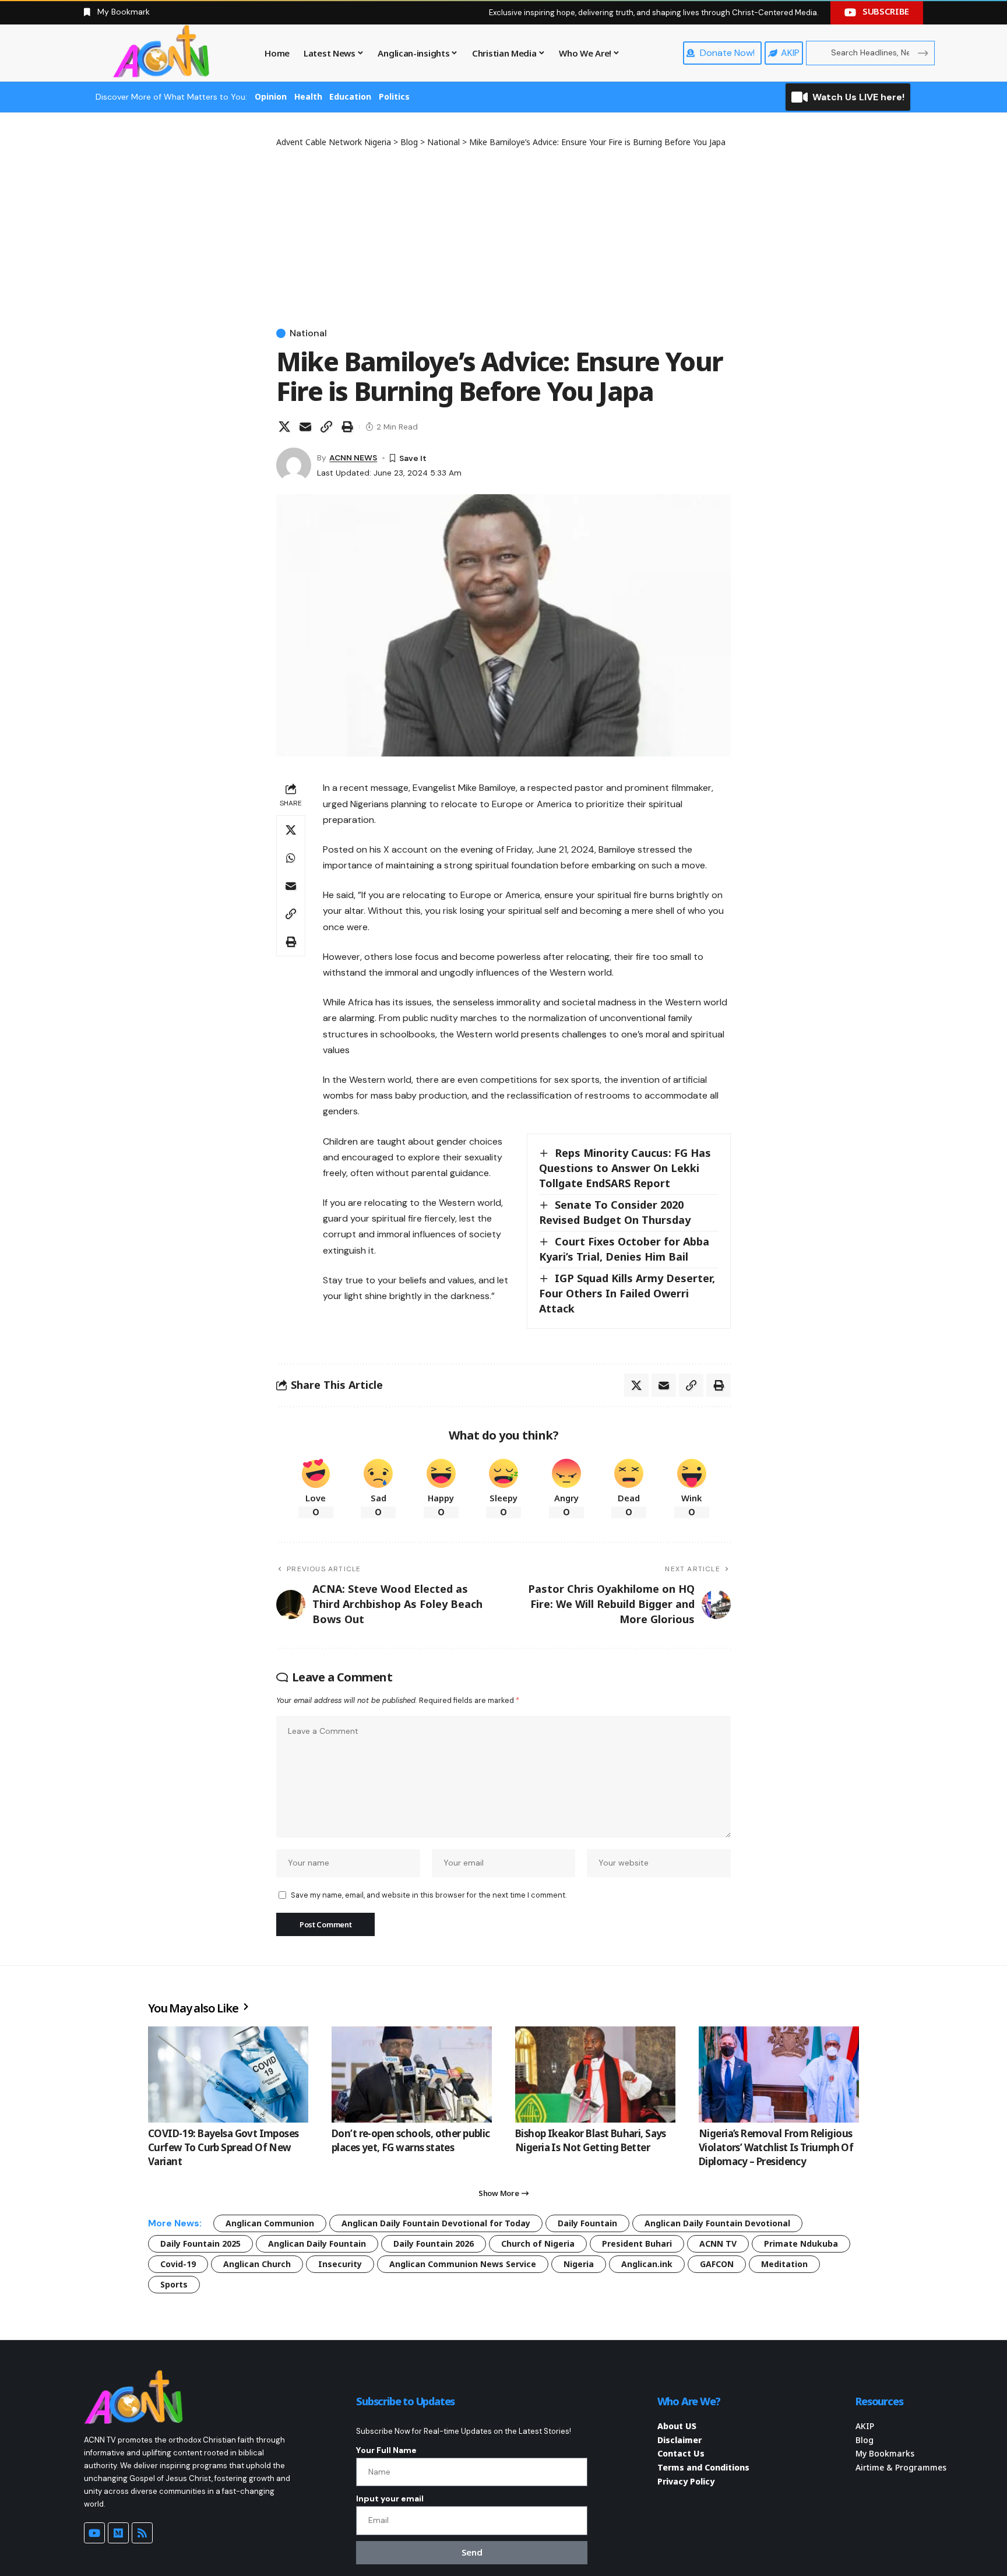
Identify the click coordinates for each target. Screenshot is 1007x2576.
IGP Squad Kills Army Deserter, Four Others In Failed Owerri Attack (627, 1293)
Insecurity (340, 2264)
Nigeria (579, 2264)
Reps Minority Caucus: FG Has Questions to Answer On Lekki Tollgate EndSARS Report (625, 1168)
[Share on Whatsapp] (291, 858)
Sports (174, 2284)
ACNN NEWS (353, 458)
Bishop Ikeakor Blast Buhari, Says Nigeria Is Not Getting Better (591, 2140)
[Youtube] (94, 2533)
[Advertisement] (503, 235)
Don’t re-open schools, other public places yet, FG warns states (411, 2140)
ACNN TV (718, 2244)
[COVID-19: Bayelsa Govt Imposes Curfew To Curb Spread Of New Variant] (228, 2074)
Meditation (784, 2264)
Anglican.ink (647, 2264)
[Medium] (118, 2533)
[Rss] (142, 2533)
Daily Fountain (587, 2223)
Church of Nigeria (538, 2244)
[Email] (305, 427)
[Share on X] (284, 427)
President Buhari (637, 2244)
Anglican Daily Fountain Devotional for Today (436, 2223)
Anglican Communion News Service (463, 2264)
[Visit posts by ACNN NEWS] (294, 465)
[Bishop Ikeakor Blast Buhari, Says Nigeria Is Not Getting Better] (595, 2074)
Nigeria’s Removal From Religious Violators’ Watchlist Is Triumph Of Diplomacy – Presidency (776, 2147)
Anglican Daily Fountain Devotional (717, 2223)
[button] (326, 427)
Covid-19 (178, 2264)
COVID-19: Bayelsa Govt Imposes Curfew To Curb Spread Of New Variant (223, 2147)
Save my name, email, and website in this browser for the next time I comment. (429, 1895)
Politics (394, 96)
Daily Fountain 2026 (434, 2244)
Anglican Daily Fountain (317, 2244)
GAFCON (717, 2264)
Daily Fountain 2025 (200, 2244)
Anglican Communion (270, 2223)
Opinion (271, 96)
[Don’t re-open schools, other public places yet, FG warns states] (412, 2074)
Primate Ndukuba (801, 2244)
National (308, 333)
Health (308, 96)
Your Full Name (386, 2450)
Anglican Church (257, 2264)
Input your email (390, 2498)
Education (350, 96)
